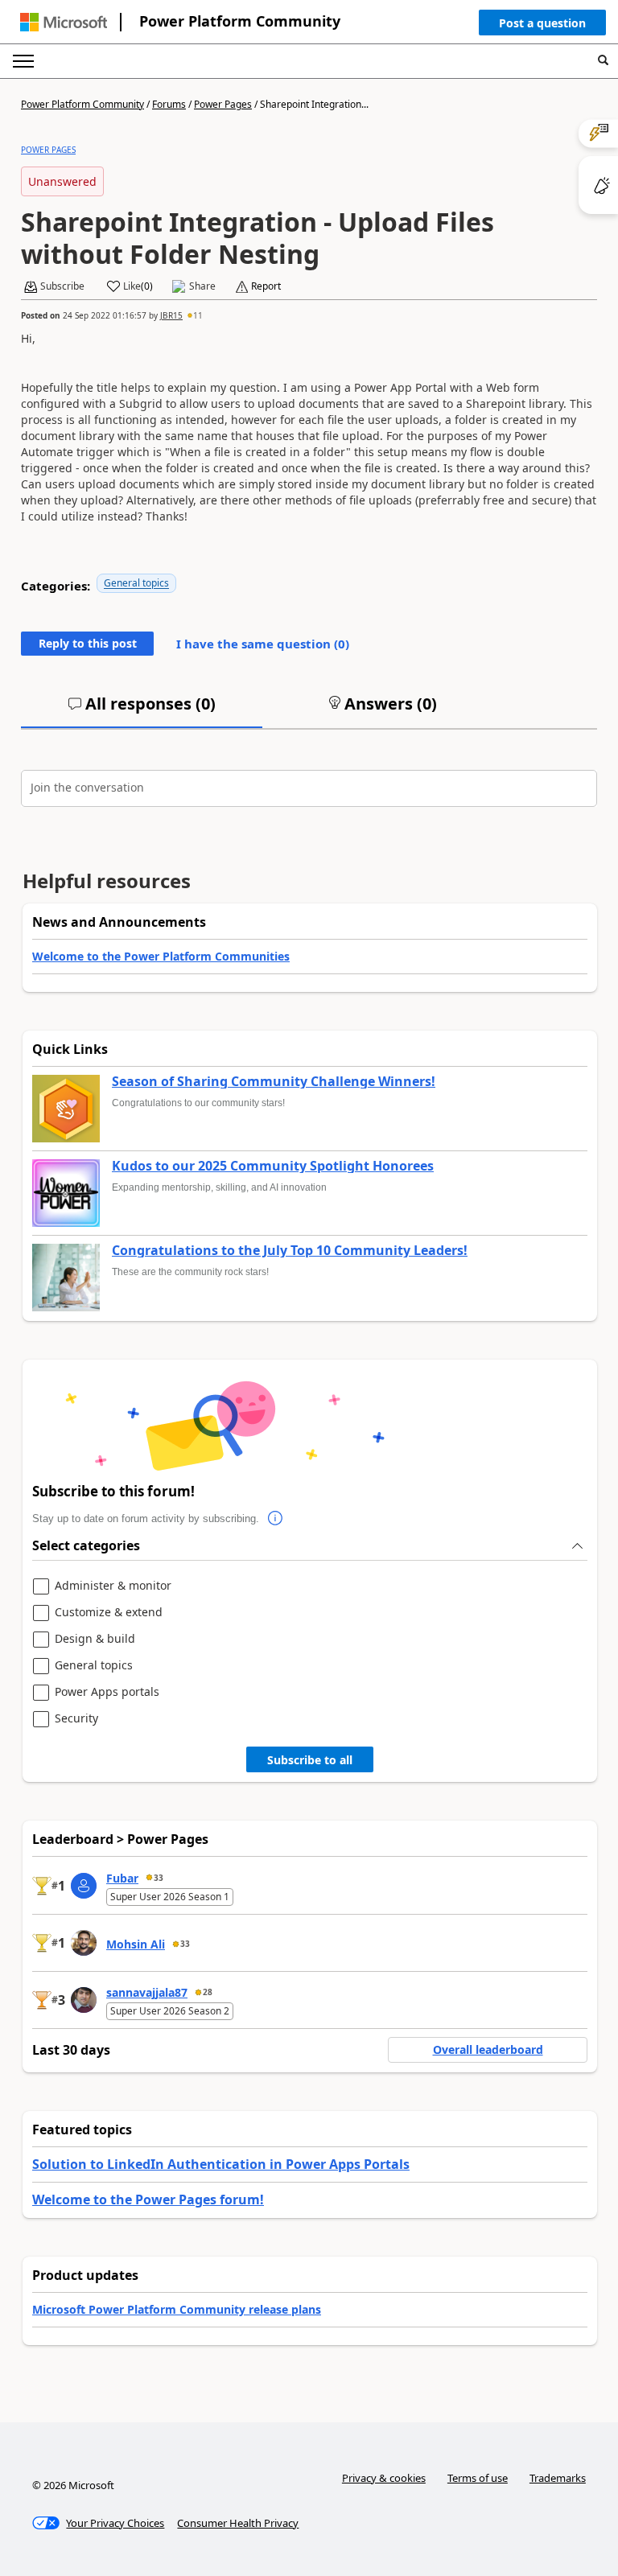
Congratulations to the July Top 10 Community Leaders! (290, 1251)
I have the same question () (263, 644)
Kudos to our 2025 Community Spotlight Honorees (273, 1167)
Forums (169, 104)
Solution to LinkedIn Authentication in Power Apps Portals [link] (221, 2164)
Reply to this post (88, 643)
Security (76, 1719)
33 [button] (159, 1878)
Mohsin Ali (136, 1944)
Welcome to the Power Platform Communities (161, 956)
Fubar (122, 1878)
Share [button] (202, 286)
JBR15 (171, 315)
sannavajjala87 (147, 1992)
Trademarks (558, 2478)
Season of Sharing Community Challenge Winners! (274, 1082)
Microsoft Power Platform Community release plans (177, 2309)
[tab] (142, 710)
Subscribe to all (310, 1760)
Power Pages (223, 104)
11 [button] (198, 315)
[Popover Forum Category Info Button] (275, 1519)
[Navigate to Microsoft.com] (64, 22)
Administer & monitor (113, 1586)
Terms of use (478, 2478)
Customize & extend (109, 1613)
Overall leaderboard (488, 2049)
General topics (136, 583)
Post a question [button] (542, 23)
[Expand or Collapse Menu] (23, 61)
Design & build (95, 1639)
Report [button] (266, 286)
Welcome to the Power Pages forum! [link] (148, 2199)
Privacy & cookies (384, 2478)
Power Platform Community (240, 21)
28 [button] (208, 1992)
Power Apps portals (107, 1692)
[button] (542, 27)
